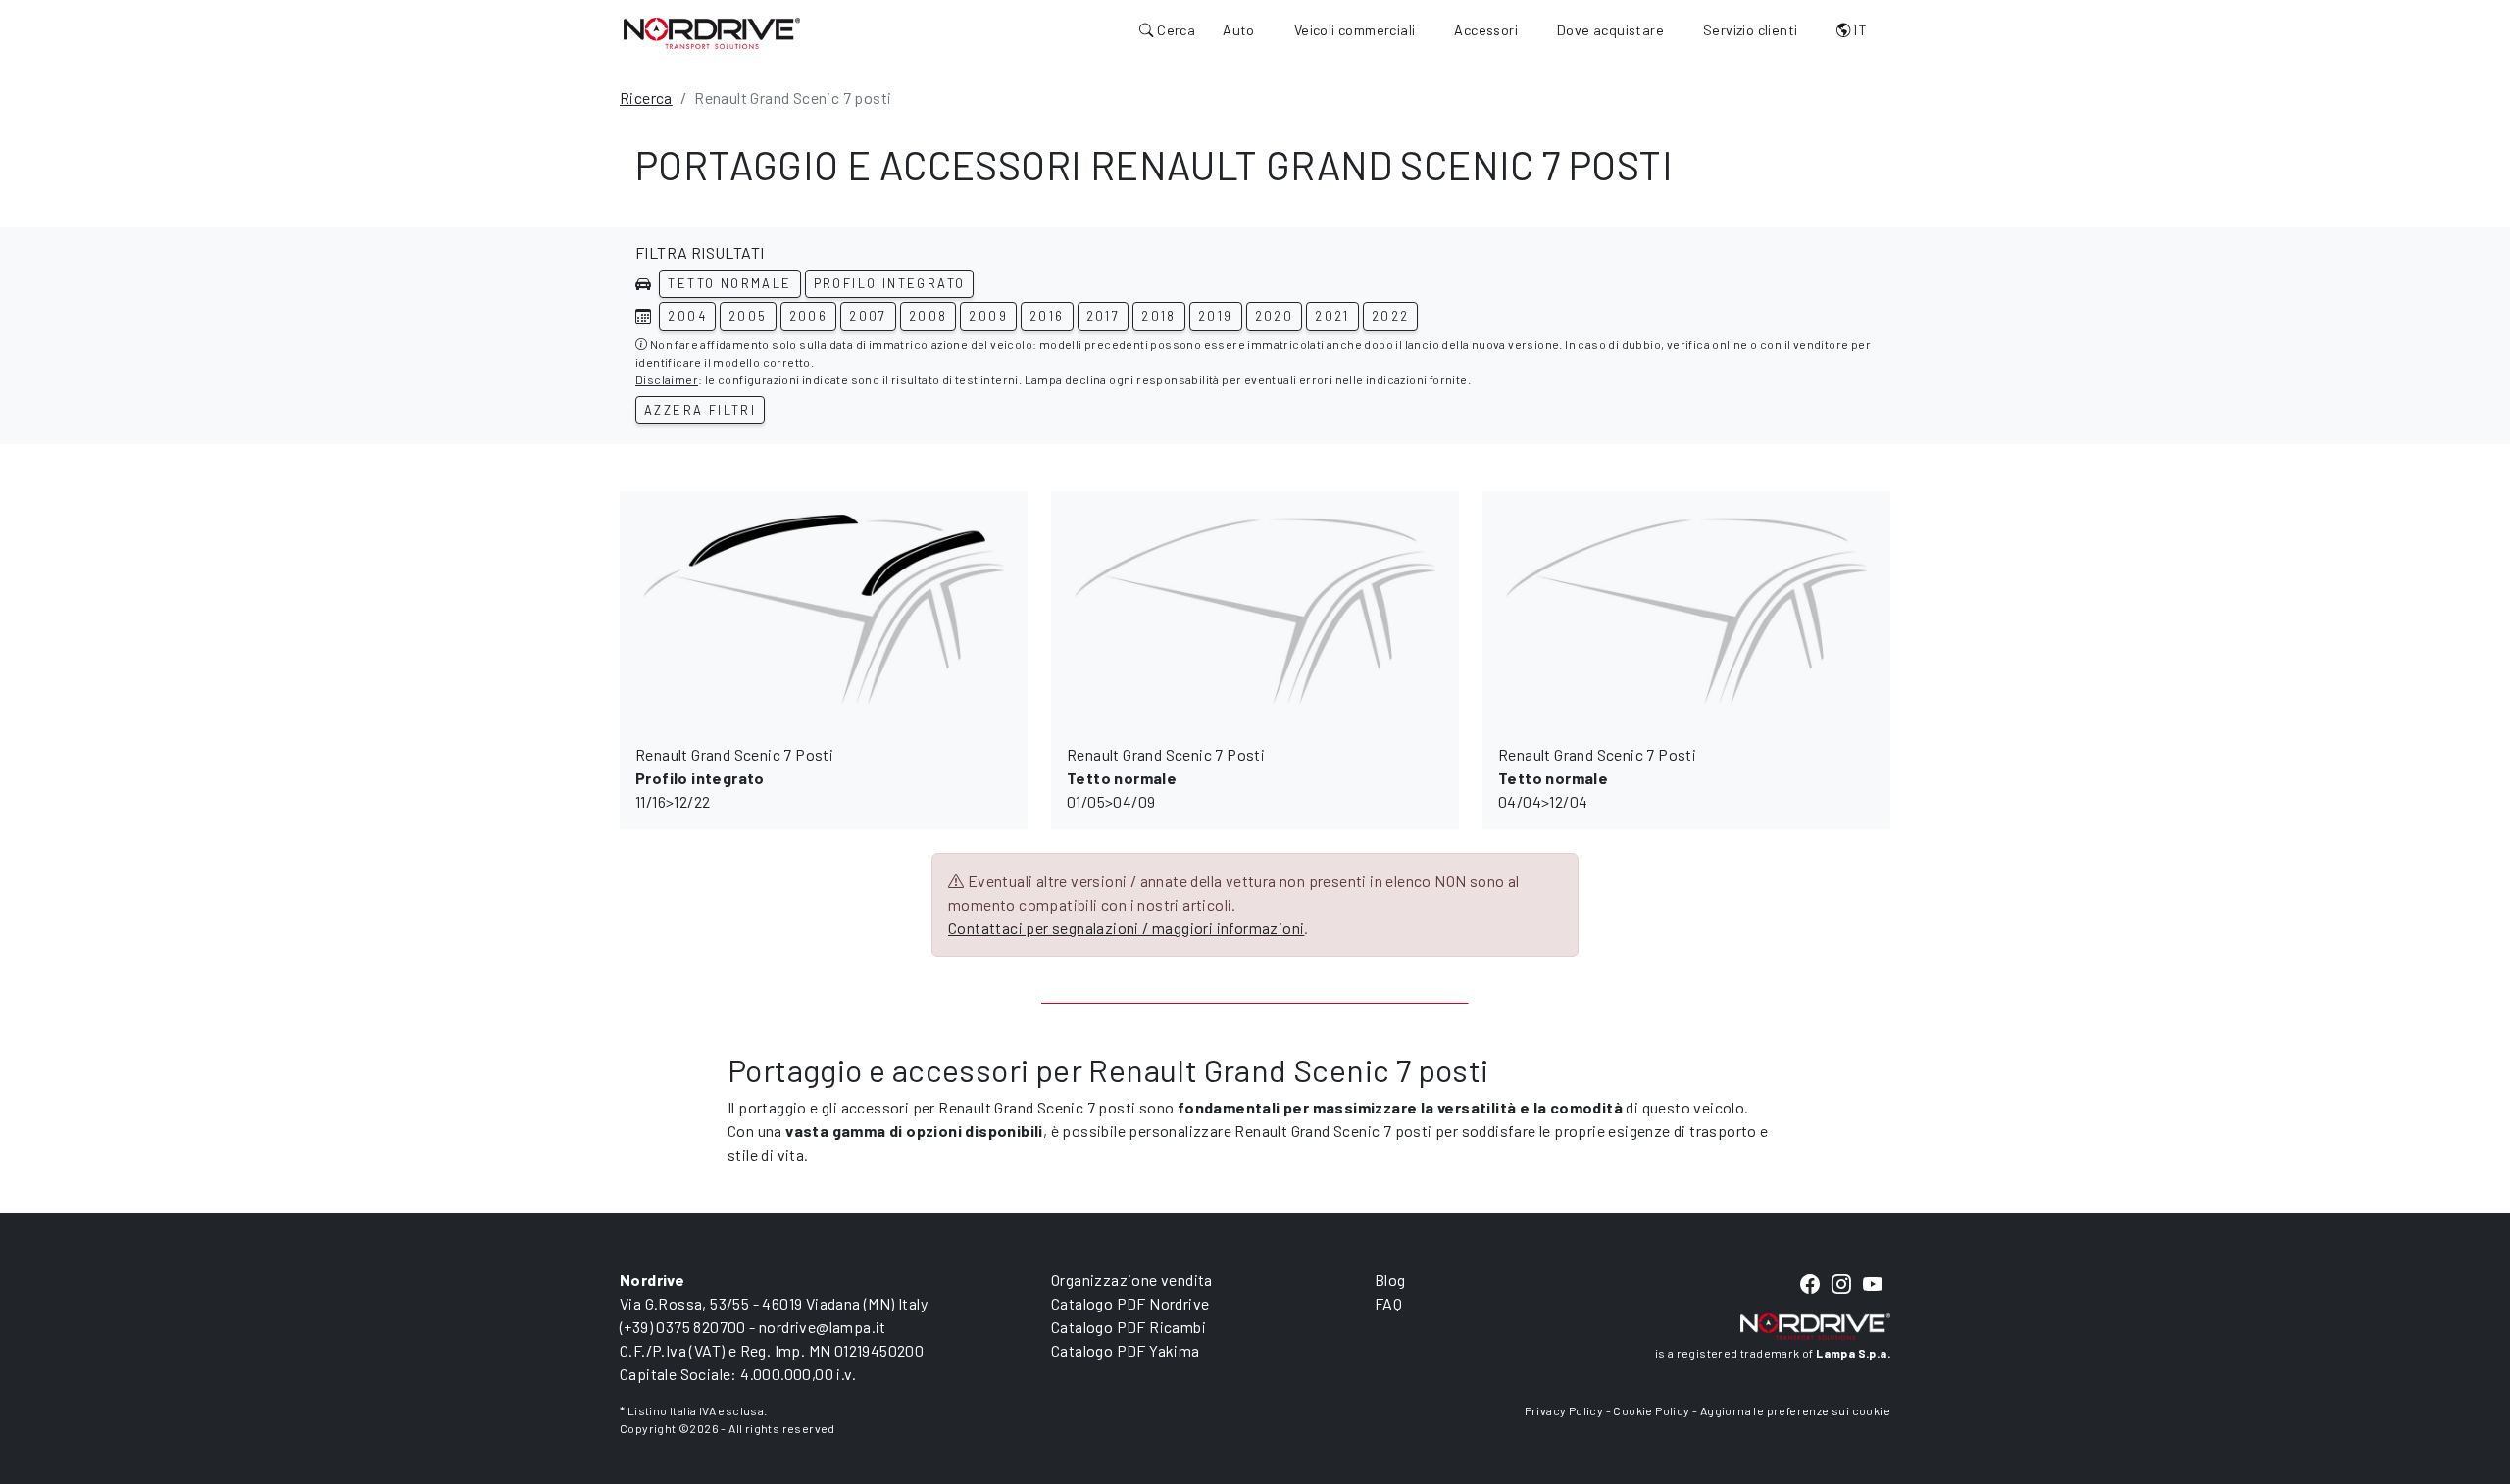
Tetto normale (729, 283)
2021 (1332, 316)
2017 (1104, 316)
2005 (748, 316)
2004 (687, 316)
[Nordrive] (712, 32)
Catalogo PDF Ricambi (1129, 1327)
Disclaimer (667, 379)
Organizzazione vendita (1132, 1280)
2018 (1159, 316)
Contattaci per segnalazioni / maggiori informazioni (1126, 928)
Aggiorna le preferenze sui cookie (1795, 1410)
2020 (1275, 316)
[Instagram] (1841, 1285)
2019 (1216, 316)
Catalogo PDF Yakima (1126, 1350)
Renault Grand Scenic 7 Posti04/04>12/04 (1597, 778)
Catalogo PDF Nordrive (1130, 1303)
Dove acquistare (1610, 30)
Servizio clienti (1750, 30)
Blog (1390, 1280)
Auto (1239, 30)
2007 (868, 316)
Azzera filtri (700, 410)
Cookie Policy (1651, 1410)
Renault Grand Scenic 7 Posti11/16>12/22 (734, 778)
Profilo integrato (890, 283)
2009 (988, 316)
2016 (1047, 316)
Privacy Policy (1564, 1410)
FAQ (1388, 1303)
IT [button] (1859, 30)
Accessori (1486, 30)
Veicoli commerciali (1355, 30)
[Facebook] (1810, 1285)
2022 (1391, 316)
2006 (809, 316)
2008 (929, 316)
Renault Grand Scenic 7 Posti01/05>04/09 (1166, 778)
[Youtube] (1873, 1285)
